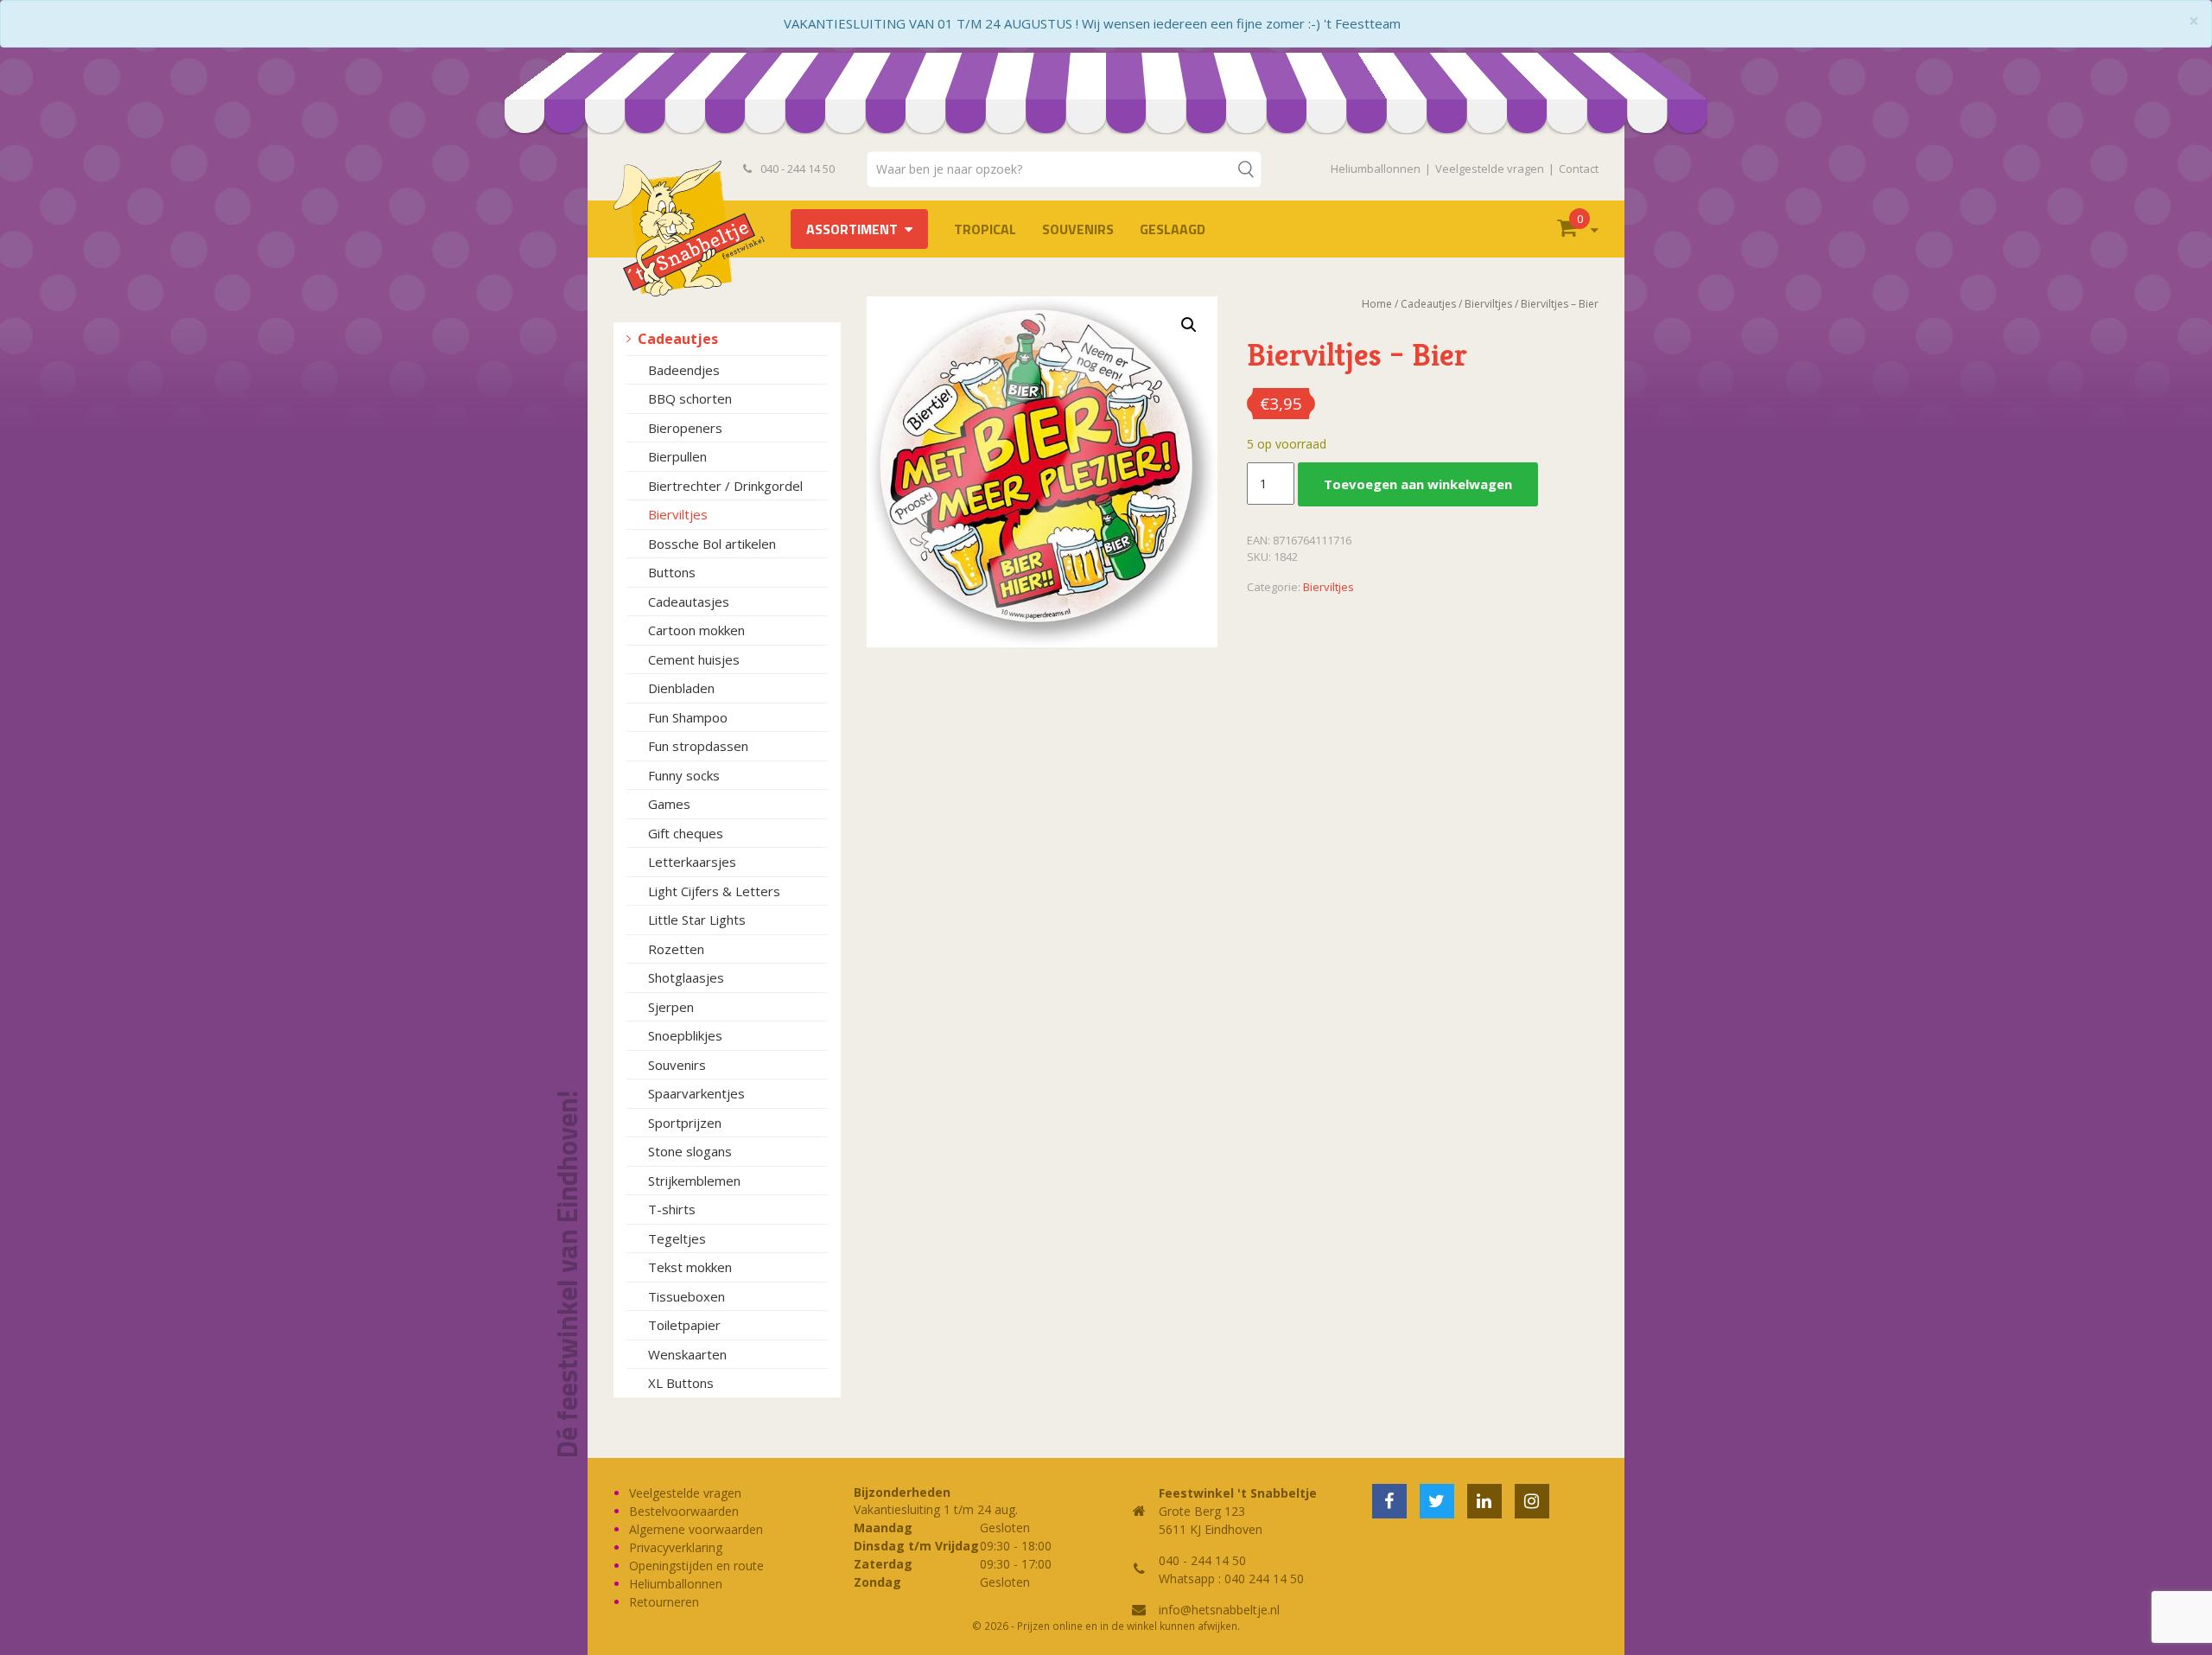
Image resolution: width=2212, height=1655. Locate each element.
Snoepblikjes (685, 1035)
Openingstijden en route (696, 1566)
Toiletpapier (684, 1325)
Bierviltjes (678, 514)
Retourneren (664, 1602)
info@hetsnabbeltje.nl (1219, 1610)
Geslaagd (1173, 229)
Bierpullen (677, 456)
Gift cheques (686, 833)
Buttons (672, 572)
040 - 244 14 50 (796, 169)
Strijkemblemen (694, 1181)
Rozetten (676, 949)
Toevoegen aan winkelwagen (1418, 484)
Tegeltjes (677, 1238)
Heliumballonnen (1376, 169)
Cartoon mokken (696, 630)
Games (669, 804)
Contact (1579, 169)
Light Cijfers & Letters (714, 891)
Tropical (985, 229)
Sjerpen (671, 1007)
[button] (1189, 325)
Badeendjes (684, 370)
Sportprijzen (685, 1123)
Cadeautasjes (689, 602)
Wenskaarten (687, 1354)
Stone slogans (690, 1151)
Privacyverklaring (676, 1547)
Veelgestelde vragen (1490, 169)
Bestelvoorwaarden (684, 1511)
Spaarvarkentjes (696, 1093)
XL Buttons (681, 1383)
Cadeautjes (678, 339)
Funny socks (684, 775)
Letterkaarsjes (692, 862)
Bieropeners (685, 428)
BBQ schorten (690, 398)
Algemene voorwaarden (696, 1529)
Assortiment (852, 229)
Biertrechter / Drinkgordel (725, 486)
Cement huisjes (694, 659)
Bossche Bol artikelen (712, 544)
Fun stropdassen (698, 746)
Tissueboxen (686, 1296)
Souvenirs (1078, 229)
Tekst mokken (690, 1267)
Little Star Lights (697, 920)
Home (1377, 304)
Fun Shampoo (688, 717)
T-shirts (672, 1209)
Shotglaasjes (686, 977)
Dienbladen (681, 688)
